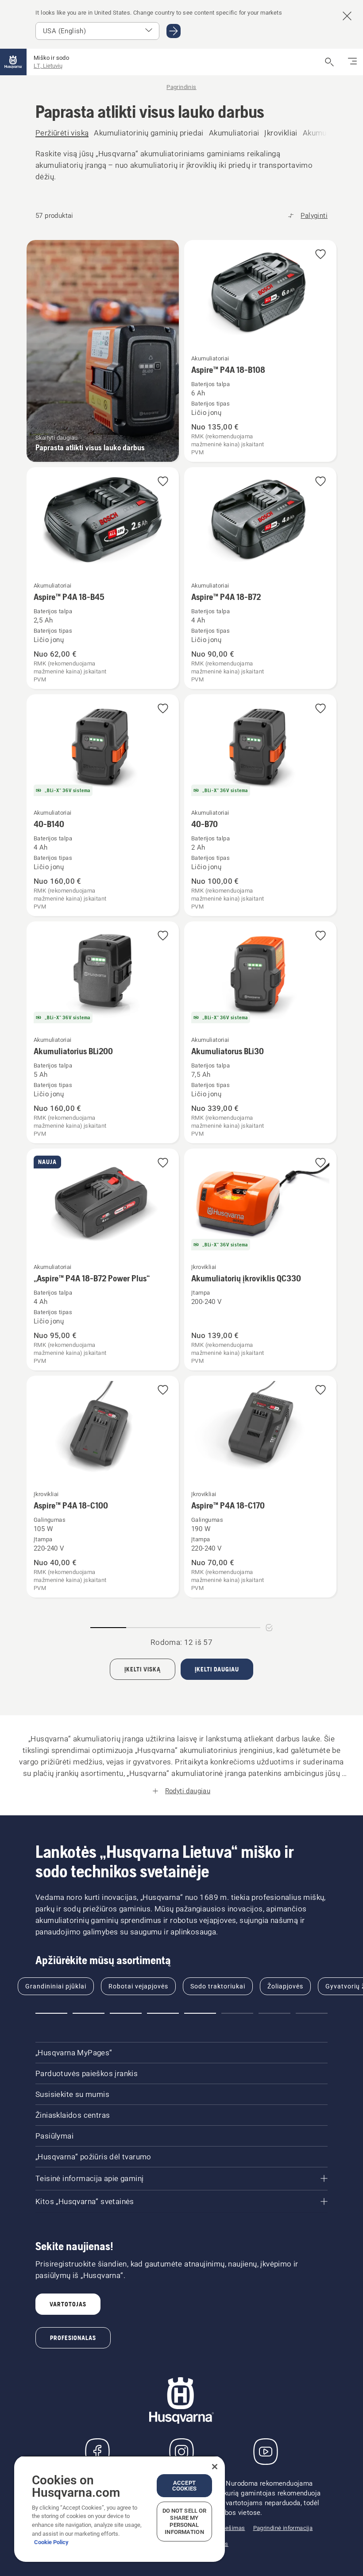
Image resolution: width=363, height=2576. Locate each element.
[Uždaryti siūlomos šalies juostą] (347, 16)
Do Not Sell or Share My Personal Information (185, 2521)
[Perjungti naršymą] (352, 62)
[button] (321, 255)
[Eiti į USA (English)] (174, 31)
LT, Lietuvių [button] (48, 66)
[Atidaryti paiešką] (329, 62)
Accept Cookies (184, 2486)
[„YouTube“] (266, 2452)
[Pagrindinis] (13, 62)
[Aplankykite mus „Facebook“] (97, 2452)
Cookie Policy (51, 2542)
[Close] (215, 2467)
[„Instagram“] (181, 2452)
